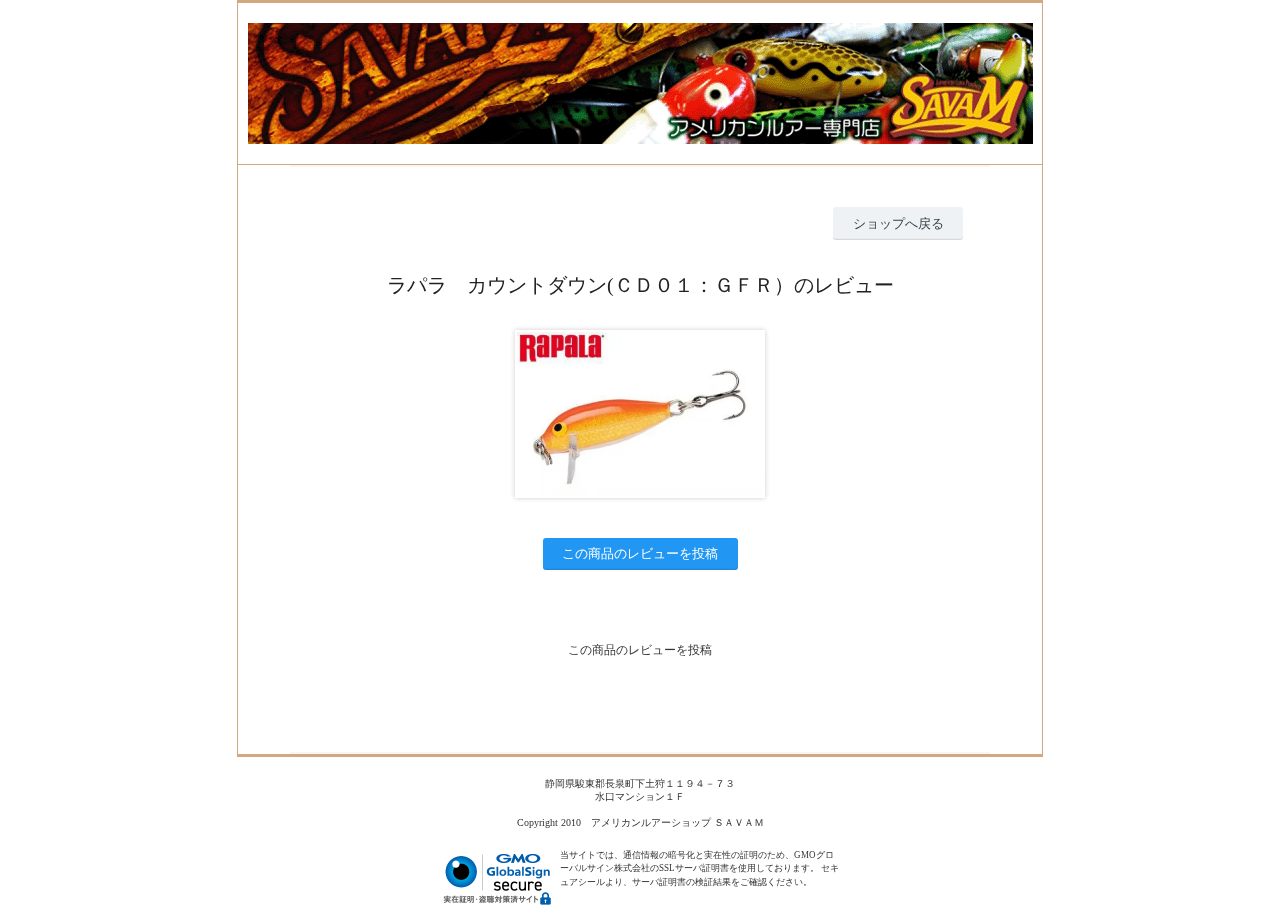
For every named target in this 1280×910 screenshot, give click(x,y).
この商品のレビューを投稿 (640, 553)
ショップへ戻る (898, 223)
